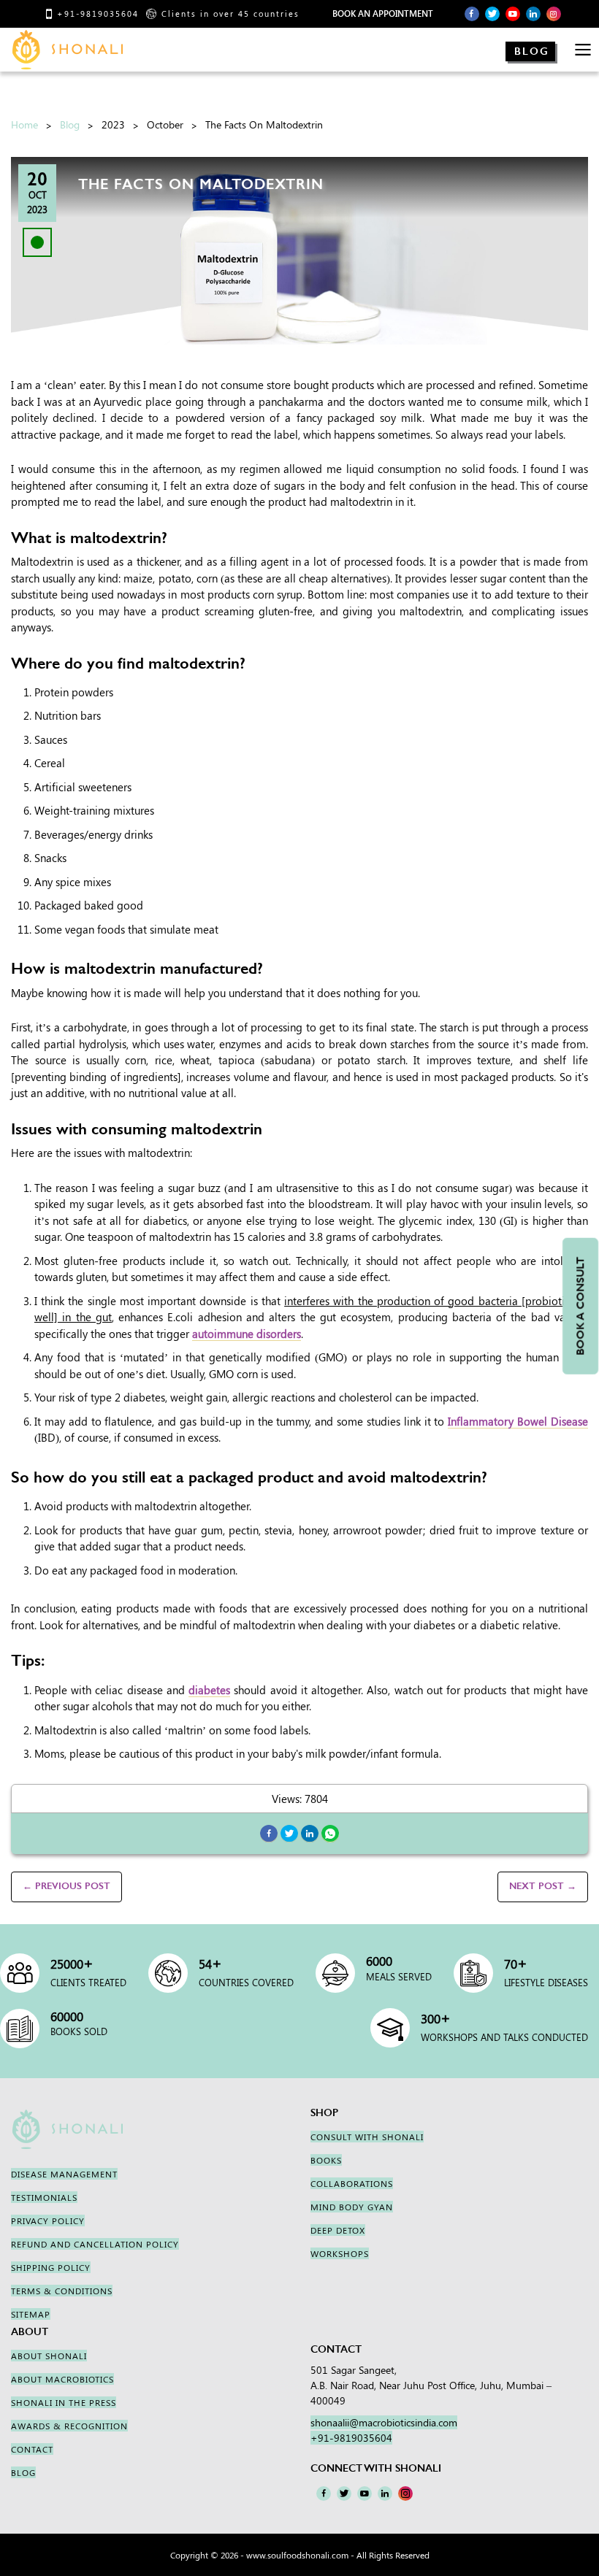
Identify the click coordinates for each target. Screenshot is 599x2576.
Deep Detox (338, 2230)
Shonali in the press (64, 2402)
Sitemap (31, 2314)
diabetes (209, 1690)
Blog (532, 51)
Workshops (340, 2253)
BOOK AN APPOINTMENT (383, 14)
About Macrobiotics (62, 2379)
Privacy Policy (48, 2221)
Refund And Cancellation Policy (95, 2244)
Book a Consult (580, 1306)
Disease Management (64, 2174)
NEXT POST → (543, 1886)
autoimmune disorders (247, 1334)
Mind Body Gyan (352, 2207)
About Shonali (49, 2356)
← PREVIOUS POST (66, 1886)
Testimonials (44, 2197)
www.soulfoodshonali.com (297, 2555)
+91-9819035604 (98, 14)
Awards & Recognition (69, 2426)
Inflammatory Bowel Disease (518, 1421)
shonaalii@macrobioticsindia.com (384, 2422)
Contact (32, 2449)
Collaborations (352, 2183)
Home (24, 124)
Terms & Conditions (62, 2291)
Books (326, 2160)
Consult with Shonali (367, 2137)
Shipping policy (51, 2267)
